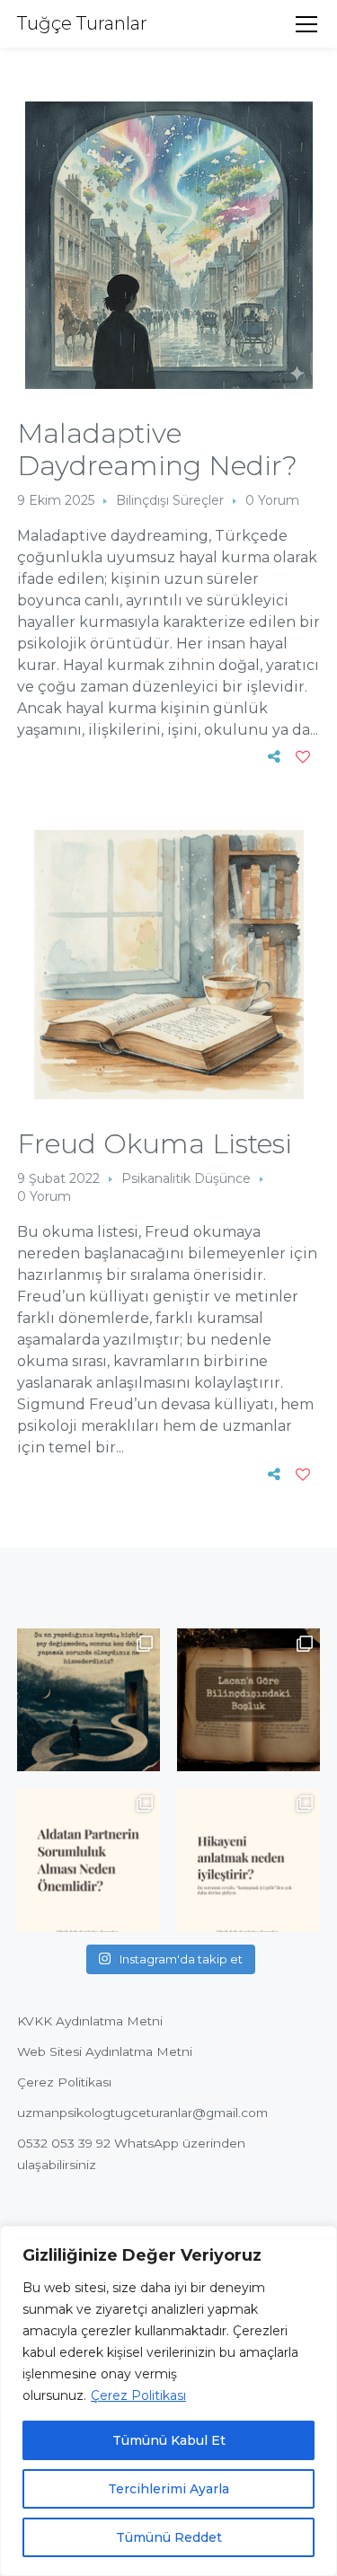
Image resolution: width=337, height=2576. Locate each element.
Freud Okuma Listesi (155, 1144)
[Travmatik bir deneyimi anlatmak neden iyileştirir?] (248, 1860)
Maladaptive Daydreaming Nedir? (157, 450)
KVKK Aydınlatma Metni (90, 2021)
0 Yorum (272, 500)
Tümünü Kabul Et (169, 2440)
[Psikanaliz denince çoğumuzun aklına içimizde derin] (248, 1700)
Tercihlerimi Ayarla (168, 2489)
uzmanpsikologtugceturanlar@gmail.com (142, 2113)
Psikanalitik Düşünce (186, 1178)
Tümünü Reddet (169, 2537)
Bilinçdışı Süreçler (170, 500)
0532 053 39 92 (64, 2143)
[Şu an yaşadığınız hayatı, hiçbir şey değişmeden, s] (89, 1700)
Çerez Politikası (138, 2395)
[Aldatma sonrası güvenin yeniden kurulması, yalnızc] (89, 1860)
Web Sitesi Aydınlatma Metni (105, 2051)
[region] (168, 2401)
